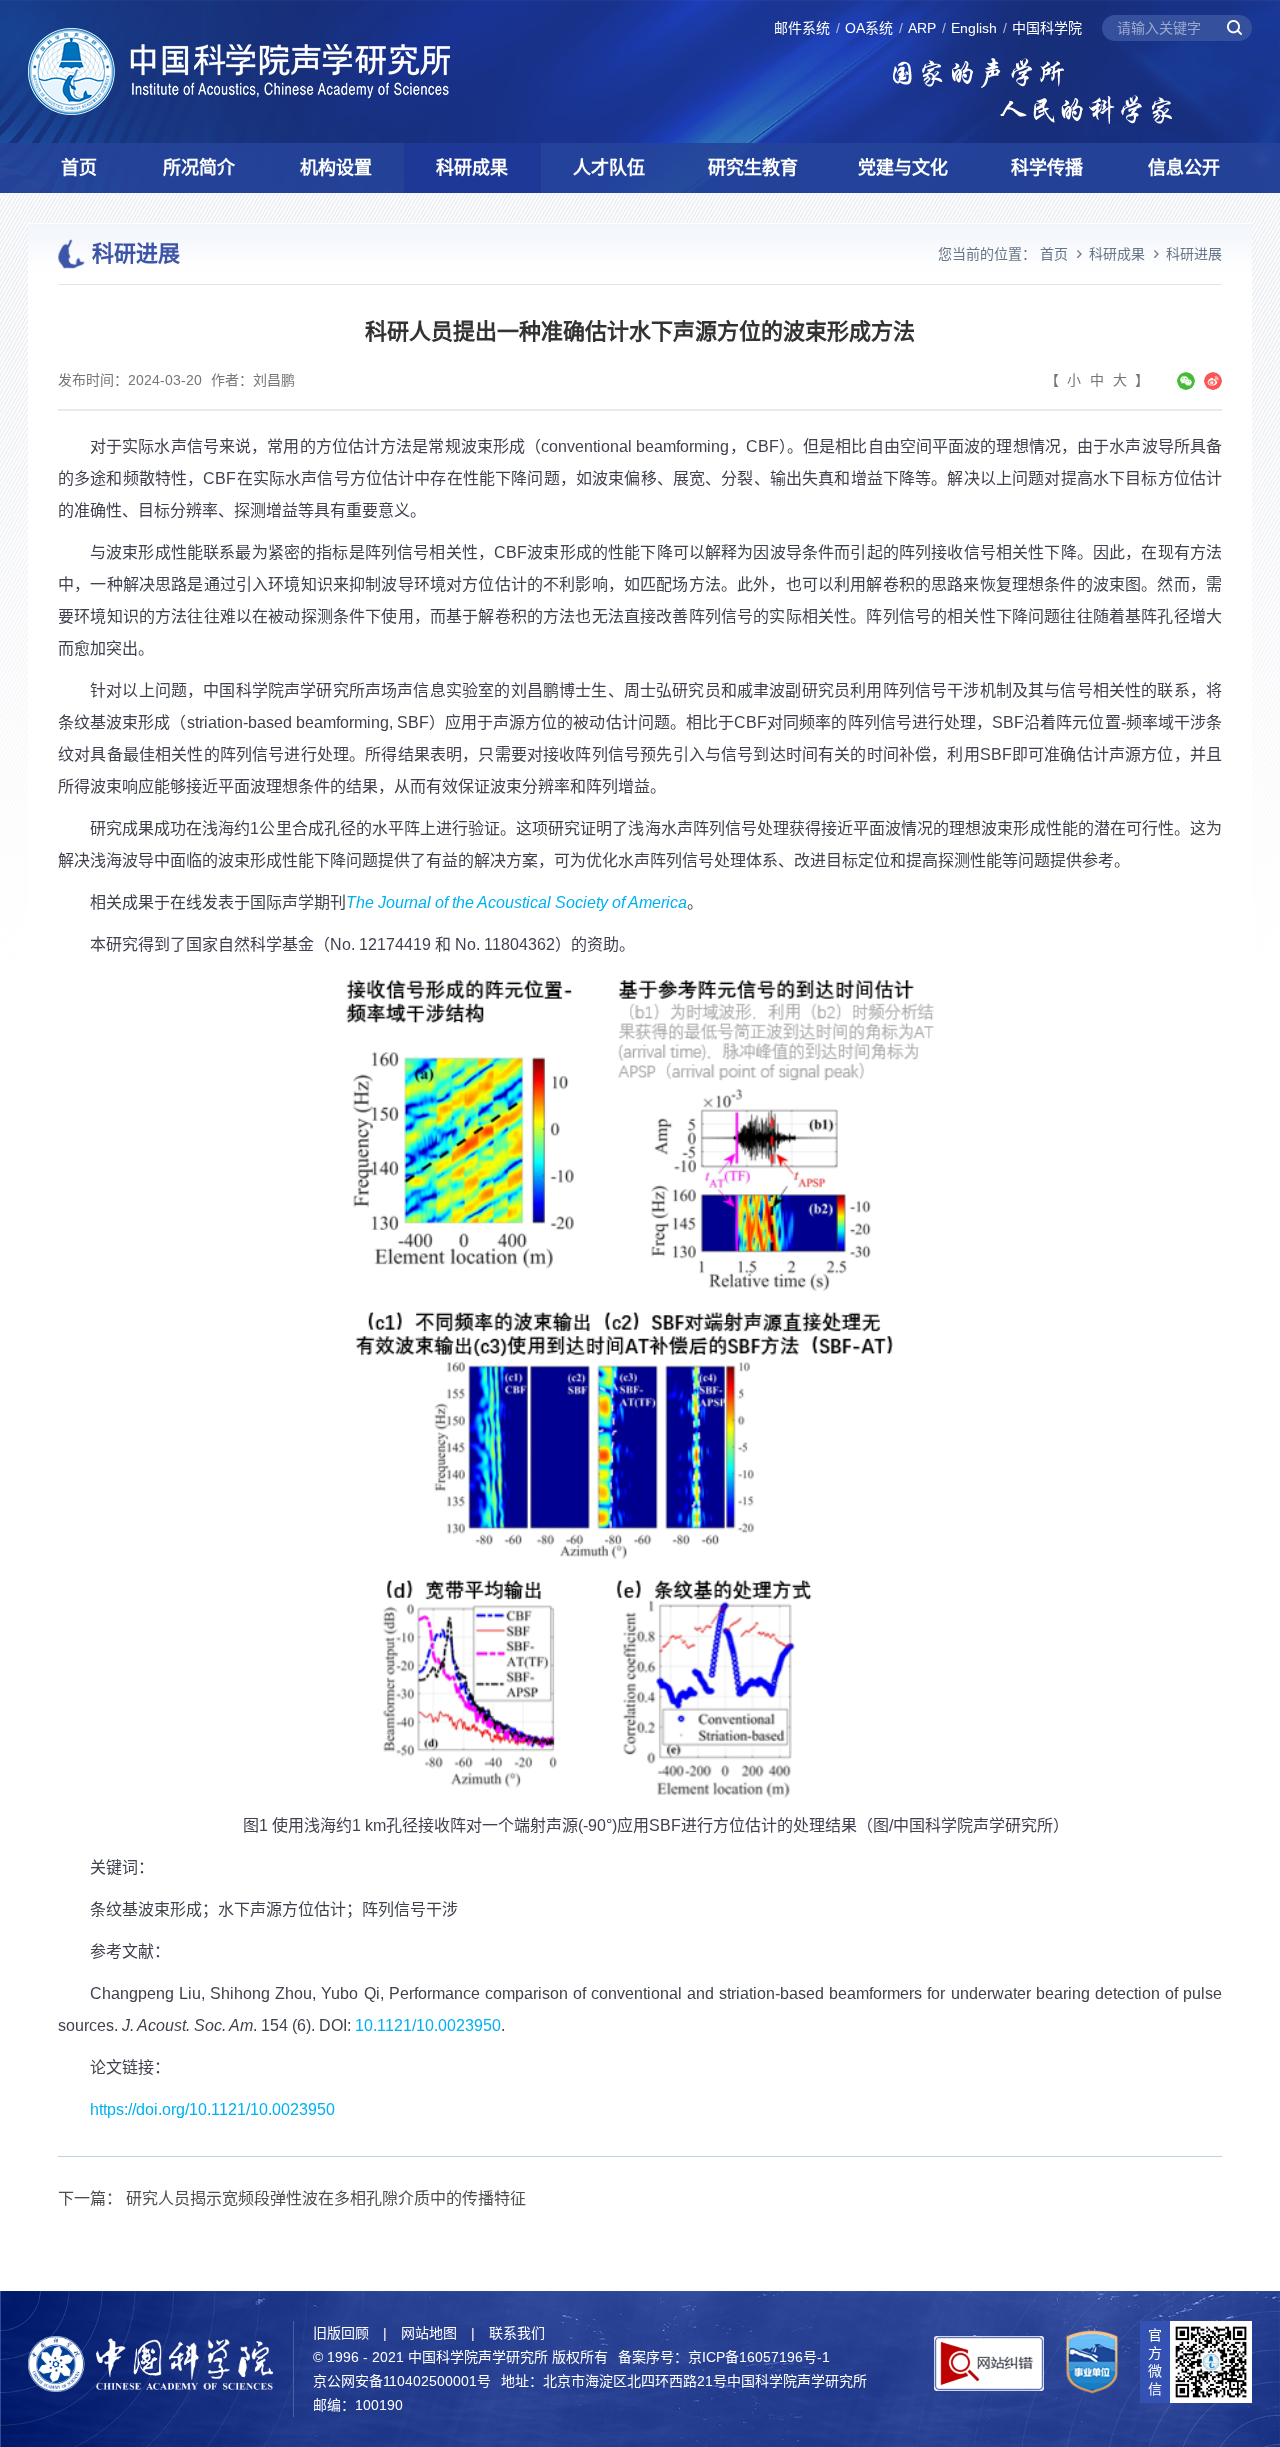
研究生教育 (753, 168)
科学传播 (1047, 168)
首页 (79, 168)
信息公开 (1184, 168)
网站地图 (429, 2333)
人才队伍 (609, 168)
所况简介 (199, 168)
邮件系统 (802, 28)
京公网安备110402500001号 (402, 2381)
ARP (922, 28)
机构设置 (336, 168)
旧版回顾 (341, 2333)
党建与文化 (903, 168)
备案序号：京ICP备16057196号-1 (724, 2357)
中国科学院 (1047, 28)
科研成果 (472, 168)
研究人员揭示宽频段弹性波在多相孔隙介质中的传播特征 (326, 2198)
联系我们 (517, 2333)
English (974, 28)
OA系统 (869, 28)
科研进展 (1194, 254)
